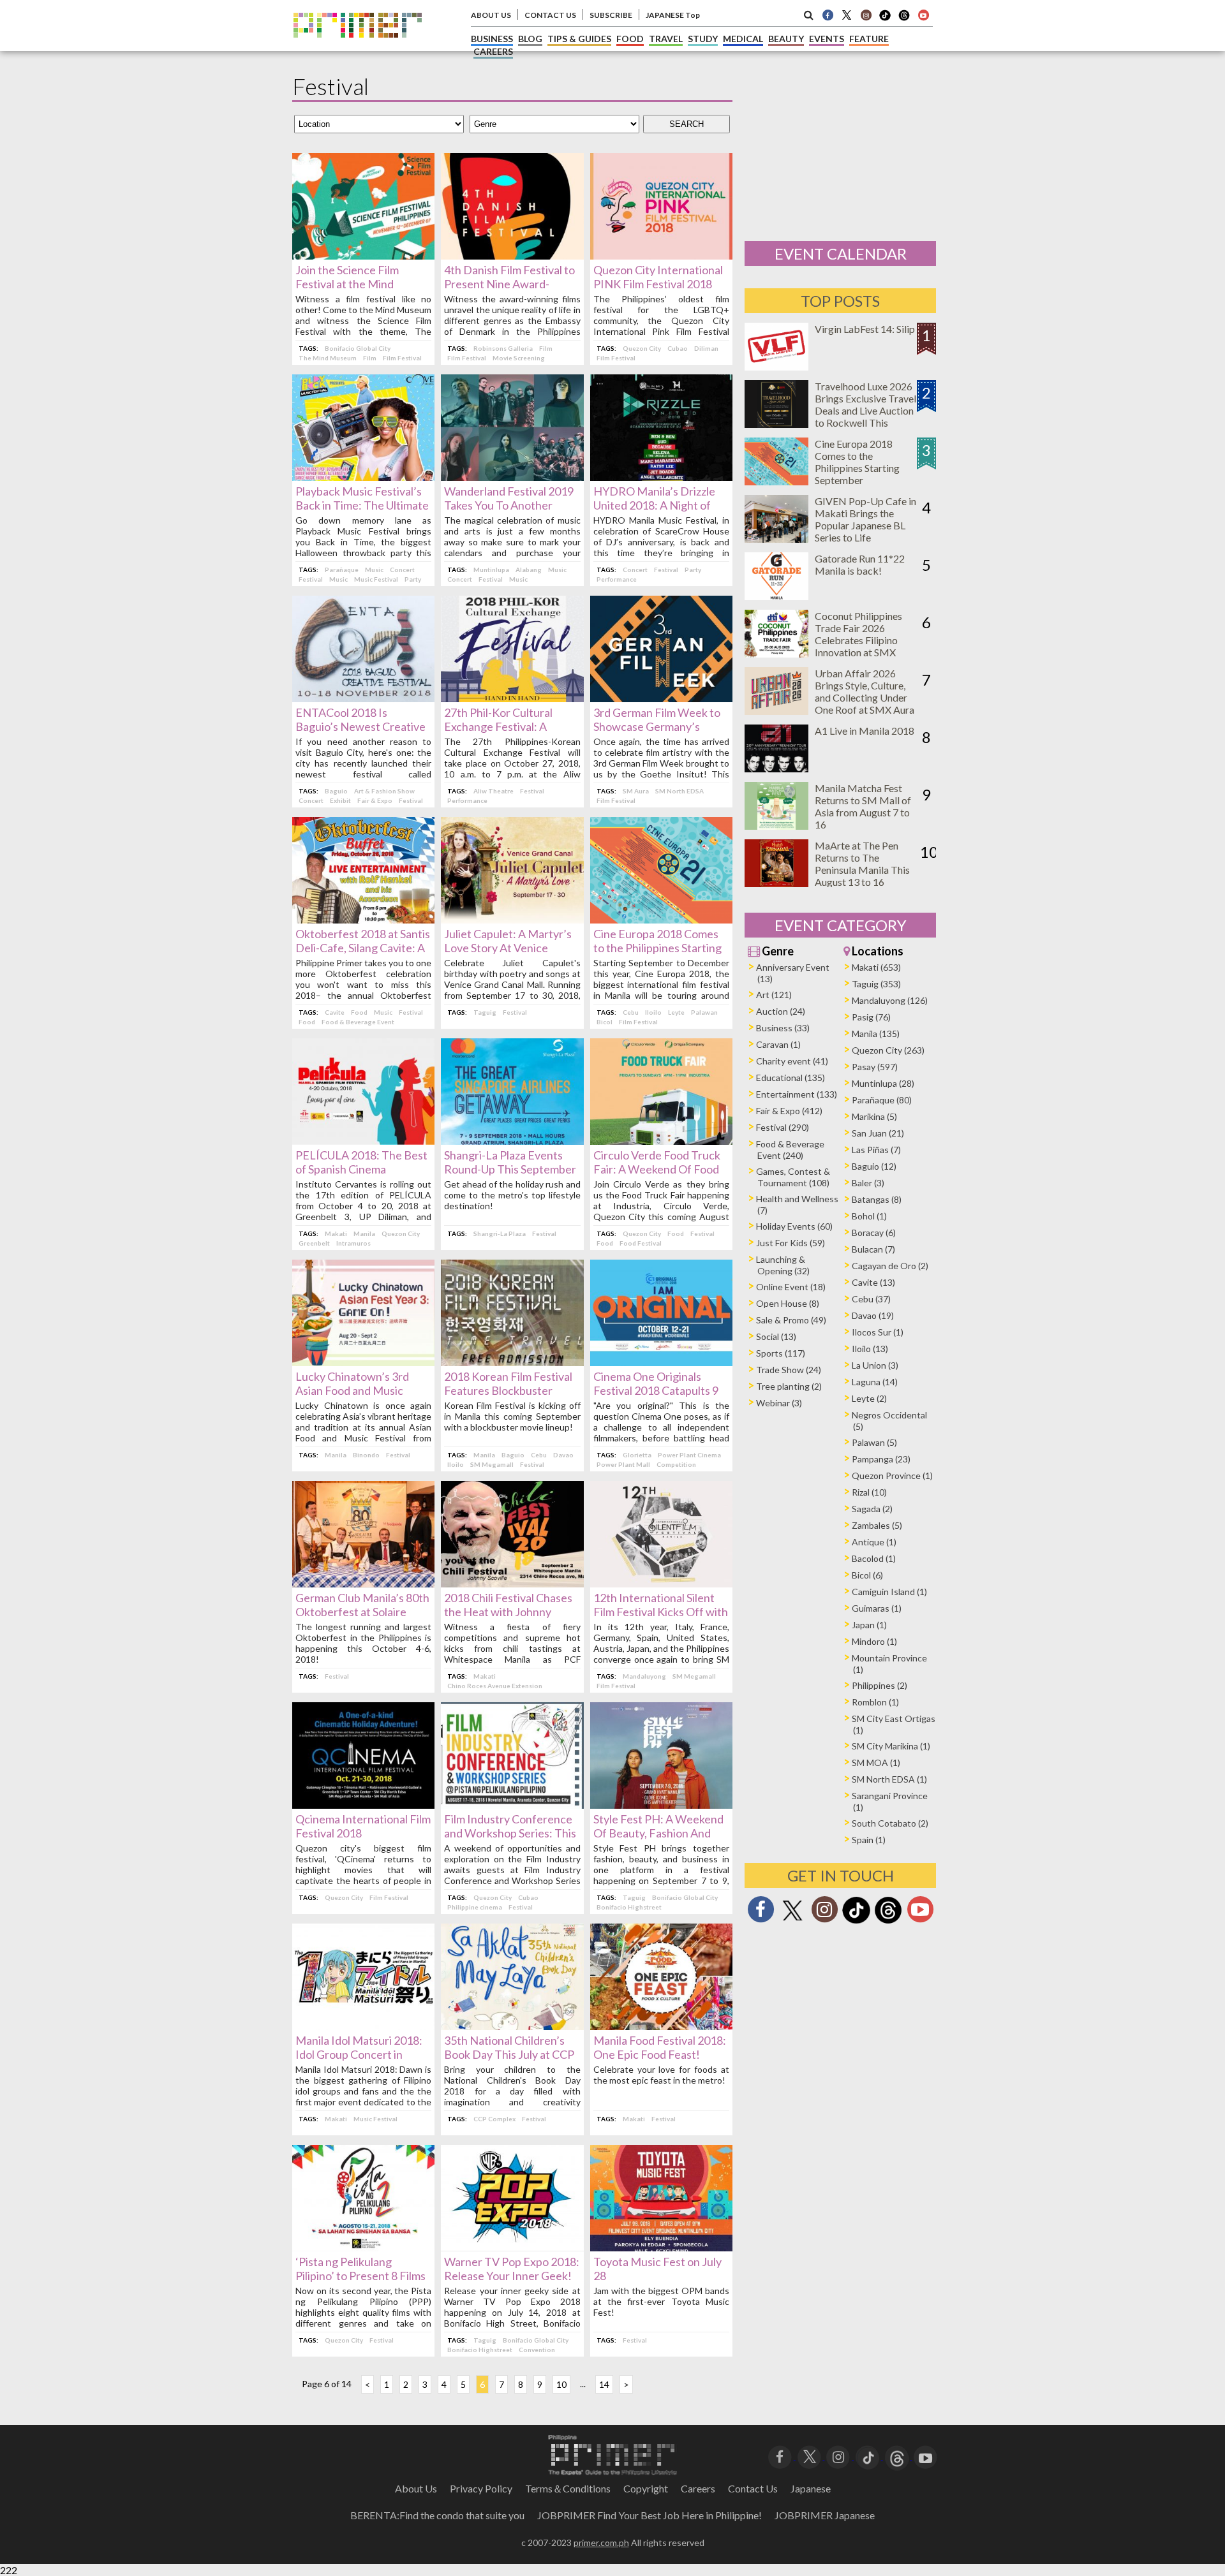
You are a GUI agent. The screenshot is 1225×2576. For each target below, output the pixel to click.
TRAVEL (666, 39)
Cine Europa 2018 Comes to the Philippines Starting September (657, 948)
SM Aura (636, 791)
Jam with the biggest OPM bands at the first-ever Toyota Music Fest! (661, 2301)
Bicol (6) (867, 1575)
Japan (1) (869, 1625)
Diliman (706, 348)
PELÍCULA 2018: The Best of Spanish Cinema (361, 1162)
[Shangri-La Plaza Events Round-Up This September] (512, 1141)
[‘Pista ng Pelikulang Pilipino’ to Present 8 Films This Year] (363, 2247)
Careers (698, 2488)
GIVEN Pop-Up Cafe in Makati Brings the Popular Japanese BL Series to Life (865, 519)
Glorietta (637, 1455)
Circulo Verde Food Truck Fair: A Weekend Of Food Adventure (657, 1169)
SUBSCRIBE (611, 15)
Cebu (631, 1012)
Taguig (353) (876, 984)
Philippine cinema (475, 1907)
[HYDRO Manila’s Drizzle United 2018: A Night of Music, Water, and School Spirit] (661, 477)
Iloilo (653, 1012)
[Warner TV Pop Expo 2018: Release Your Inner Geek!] (512, 2247)
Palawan (704, 1012)
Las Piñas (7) (876, 1150)
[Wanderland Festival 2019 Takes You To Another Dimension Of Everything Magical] (512, 477)
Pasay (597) (875, 1067)
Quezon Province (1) (892, 1476)
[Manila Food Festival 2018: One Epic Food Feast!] (661, 2026)
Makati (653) (876, 967)
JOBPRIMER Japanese (825, 2515)
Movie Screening (519, 358)
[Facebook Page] (828, 15)
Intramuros (353, 1243)
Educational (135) (791, 1078)
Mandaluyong (644, 1676)
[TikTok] (885, 19)
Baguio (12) (874, 1166)
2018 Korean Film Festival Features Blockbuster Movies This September (508, 1390)
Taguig (485, 1012)
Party (413, 579)
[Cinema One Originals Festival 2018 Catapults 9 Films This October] (661, 1362)
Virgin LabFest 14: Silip (865, 329)
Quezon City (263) (888, 1050)
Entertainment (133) (797, 1094)
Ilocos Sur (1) (878, 1332)
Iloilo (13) (870, 1349)
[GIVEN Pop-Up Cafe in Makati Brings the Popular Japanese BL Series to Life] (776, 539)
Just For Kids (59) (791, 1243)
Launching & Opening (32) (783, 1265)
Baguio (336, 791)
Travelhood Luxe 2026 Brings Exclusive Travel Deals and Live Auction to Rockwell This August (865, 410)
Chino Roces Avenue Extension (495, 1686)
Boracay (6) (874, 1233)
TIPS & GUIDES (579, 39)
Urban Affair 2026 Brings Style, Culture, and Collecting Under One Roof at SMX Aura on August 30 (865, 697)
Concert (402, 570)
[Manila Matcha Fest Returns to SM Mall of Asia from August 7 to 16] (776, 826)
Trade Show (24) (789, 1370)
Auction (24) (781, 1011)
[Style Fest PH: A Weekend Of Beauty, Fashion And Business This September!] (661, 1805)
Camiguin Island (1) (889, 1592)
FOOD (630, 39)
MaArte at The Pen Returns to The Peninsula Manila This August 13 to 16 (862, 864)
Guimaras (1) (877, 1608)
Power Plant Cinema (689, 1455)
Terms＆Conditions (568, 2488)
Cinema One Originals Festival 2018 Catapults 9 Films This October (656, 1390)
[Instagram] (866, 15)
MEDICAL (743, 39)
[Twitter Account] (847, 15)
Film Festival (402, 358)
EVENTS (827, 39)
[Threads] (888, 1922)
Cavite (335, 1012)
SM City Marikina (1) (891, 1746)
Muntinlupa (491, 570)
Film (370, 358)
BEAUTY (786, 39)
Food (359, 1012)
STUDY (703, 39)
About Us (416, 2488)
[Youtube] (923, 15)
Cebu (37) (871, 1299)
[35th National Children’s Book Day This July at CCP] (512, 2026)
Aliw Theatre (494, 791)
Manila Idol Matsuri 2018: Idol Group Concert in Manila (359, 2054)
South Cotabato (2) (890, 1823)
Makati (336, 1233)
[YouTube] (925, 2456)
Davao (563, 1455)
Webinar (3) (779, 1403)
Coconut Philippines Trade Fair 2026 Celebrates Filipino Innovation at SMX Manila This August (858, 640)
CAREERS (493, 51)
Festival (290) (783, 1127)
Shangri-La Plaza (500, 1233)
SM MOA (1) (876, 1763)
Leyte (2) (869, 1398)
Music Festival (376, 579)
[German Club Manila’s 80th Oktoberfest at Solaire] (363, 1583)
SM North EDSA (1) (889, 1779)
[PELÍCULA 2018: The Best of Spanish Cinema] (363, 1141)
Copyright (646, 2488)
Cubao (678, 348)
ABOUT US (491, 15)
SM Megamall (492, 1464)
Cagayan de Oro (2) (890, 1266)
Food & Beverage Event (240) (790, 1150)
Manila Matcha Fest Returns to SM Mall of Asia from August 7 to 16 (863, 806)
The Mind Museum (328, 358)
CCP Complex (494, 2119)
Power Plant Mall (623, 1464)
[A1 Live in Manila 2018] (776, 768)
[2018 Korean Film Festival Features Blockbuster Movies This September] (512, 1362)
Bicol (605, 1022)
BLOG (530, 39)
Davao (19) (873, 1315)
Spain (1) (869, 1840)
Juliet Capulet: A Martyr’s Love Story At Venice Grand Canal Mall (508, 948)
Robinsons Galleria (503, 348)
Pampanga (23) (881, 1459)
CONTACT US (550, 15)
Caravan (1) (778, 1044)
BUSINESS (492, 39)
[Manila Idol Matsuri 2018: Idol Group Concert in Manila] (363, 2026)
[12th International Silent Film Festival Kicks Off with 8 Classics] (661, 1583)
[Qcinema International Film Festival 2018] (363, 1805)
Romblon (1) (875, 1702)
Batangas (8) (877, 1199)
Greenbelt (314, 1243)
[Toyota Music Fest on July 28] (661, 2247)
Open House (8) (788, 1303)
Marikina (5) (874, 1116)
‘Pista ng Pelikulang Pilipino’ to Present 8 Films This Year (360, 2276)
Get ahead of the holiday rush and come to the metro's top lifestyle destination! (512, 1195)
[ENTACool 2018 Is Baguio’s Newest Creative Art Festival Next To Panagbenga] (363, 698)
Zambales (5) (877, 1525)
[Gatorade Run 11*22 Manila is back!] (776, 596)
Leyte (676, 1012)
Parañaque (342, 570)
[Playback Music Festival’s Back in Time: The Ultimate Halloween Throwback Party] (363, 477)
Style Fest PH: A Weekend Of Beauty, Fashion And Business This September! (658, 1833)
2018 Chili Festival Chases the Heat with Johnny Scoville (508, 1612)
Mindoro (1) (874, 1641)
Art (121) (774, 995)
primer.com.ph (601, 2543)
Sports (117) (781, 1353)
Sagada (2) (872, 1509)
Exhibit (340, 800)
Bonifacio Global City (358, 348)
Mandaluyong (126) (890, 1000)
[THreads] (904, 19)
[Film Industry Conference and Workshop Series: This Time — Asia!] (512, 1805)
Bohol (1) (869, 1216)
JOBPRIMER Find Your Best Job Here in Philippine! (650, 2515)
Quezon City (642, 348)
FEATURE (869, 39)
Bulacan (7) (873, 1249)
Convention (537, 2350)
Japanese (811, 2488)
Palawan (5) (874, 1442)
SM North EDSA (679, 791)
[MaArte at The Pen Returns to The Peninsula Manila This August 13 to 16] (776, 883)
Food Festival (641, 1243)
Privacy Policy (481, 2488)
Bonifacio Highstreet (629, 1907)
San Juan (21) (878, 1133)
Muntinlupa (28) (883, 1083)
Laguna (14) (875, 1382)
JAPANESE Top (673, 15)
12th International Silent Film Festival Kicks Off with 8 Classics (661, 1612)
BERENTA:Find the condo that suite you (437, 2515)
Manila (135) (876, 1034)
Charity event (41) (792, 1061)
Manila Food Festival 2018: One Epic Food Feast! (660, 2047)
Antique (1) (874, 1542)
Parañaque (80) (882, 1100)
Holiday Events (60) (794, 1226)
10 (561, 2384)
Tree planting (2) (789, 1386)
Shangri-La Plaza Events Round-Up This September (510, 1162)
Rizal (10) (869, 1492)
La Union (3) (875, 1365)
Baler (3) (868, 1183)
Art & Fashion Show (384, 791)
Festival (311, 579)
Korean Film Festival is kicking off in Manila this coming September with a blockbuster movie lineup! (512, 1416)
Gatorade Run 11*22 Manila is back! (860, 564)
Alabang (529, 570)
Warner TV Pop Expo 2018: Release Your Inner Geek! (512, 2269)
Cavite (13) (873, 1282)
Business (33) (783, 1028)
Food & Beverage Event (358, 1022)
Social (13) (776, 1336)
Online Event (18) (791, 1287)
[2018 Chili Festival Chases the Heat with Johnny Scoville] (512, 1583)
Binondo (366, 1455)
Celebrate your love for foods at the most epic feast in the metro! (661, 2075)
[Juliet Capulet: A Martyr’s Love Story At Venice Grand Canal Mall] (512, 919)
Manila (364, 1233)
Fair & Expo (375, 800)
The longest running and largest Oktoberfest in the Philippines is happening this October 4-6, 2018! (363, 1643)
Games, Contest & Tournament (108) (793, 1177)
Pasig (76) (871, 1017)
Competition (676, 1464)
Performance (617, 579)
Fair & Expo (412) (789, 1111)
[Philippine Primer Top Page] (358, 47)
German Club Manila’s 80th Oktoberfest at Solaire (362, 1605)
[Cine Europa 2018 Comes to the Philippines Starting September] (661, 919)
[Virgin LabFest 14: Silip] (776, 366)
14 (604, 2384)
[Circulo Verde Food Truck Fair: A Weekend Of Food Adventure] (661, 1141)
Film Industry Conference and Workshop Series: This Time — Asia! (510, 1833)
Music (374, 570)
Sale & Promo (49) (791, 1320)
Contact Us (753, 2488)
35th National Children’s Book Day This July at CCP (509, 2047)
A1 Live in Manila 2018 (865, 731)
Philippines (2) (880, 1685)
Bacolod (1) (874, 1558)
